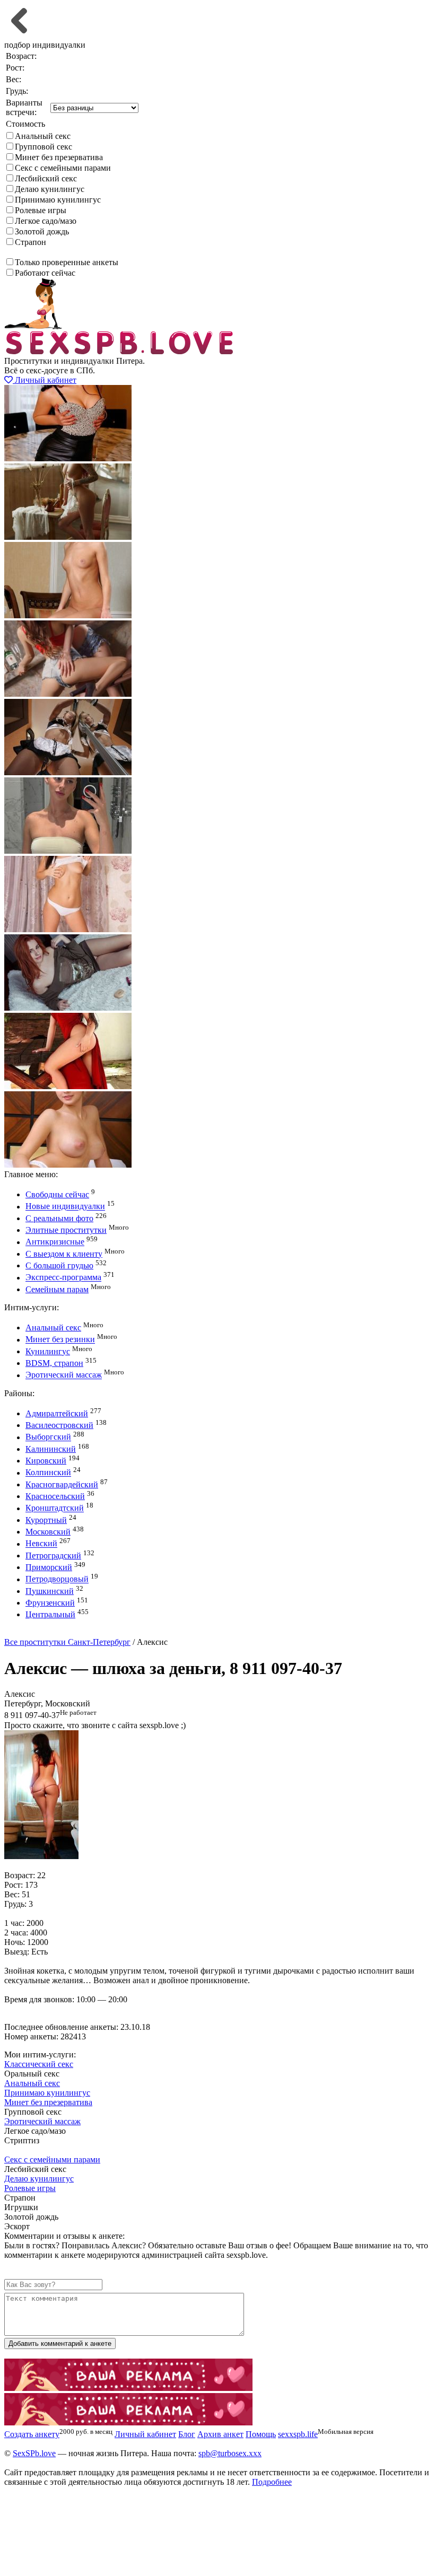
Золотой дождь (42, 231)
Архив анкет (220, 2434)
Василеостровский (59, 1425)
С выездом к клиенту (64, 1254)
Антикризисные (55, 1242)
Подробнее (272, 2482)
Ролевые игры (41, 210)
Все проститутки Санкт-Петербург (67, 1642)
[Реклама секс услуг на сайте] (128, 2388)
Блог (187, 2434)
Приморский (49, 1567)
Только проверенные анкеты (67, 262)
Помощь (261, 2434)
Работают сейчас (45, 273)
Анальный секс (43, 136)
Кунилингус (48, 1351)
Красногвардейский (62, 1484)
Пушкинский (50, 1591)
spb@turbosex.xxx (230, 2453)
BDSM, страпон (54, 1363)
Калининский (51, 1449)
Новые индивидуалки (65, 1207)
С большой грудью (59, 1265)
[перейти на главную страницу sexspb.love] (120, 351)
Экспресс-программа (63, 1278)
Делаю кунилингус (50, 189)
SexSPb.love (34, 2453)
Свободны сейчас (57, 1194)
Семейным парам (57, 1289)
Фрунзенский (50, 1603)
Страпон (31, 242)
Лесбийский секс (46, 178)
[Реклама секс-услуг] (128, 2422)
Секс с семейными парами (63, 168)
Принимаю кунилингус (58, 200)
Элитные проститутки (66, 1230)
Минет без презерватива (59, 157)
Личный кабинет (45, 380)
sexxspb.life (298, 2434)
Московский (48, 1532)
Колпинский (48, 1473)
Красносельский (55, 1496)
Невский (41, 1544)
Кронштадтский (55, 1508)
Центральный (50, 1614)
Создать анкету (40, 1632)
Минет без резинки (60, 1340)
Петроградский (53, 1556)
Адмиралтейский (57, 1413)
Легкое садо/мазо (46, 221)
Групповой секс (43, 147)
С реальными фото (59, 1218)
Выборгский (48, 1437)
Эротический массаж (64, 1375)
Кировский (46, 1461)
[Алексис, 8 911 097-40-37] (41, 1856)
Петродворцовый (57, 1579)
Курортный (46, 1520)
